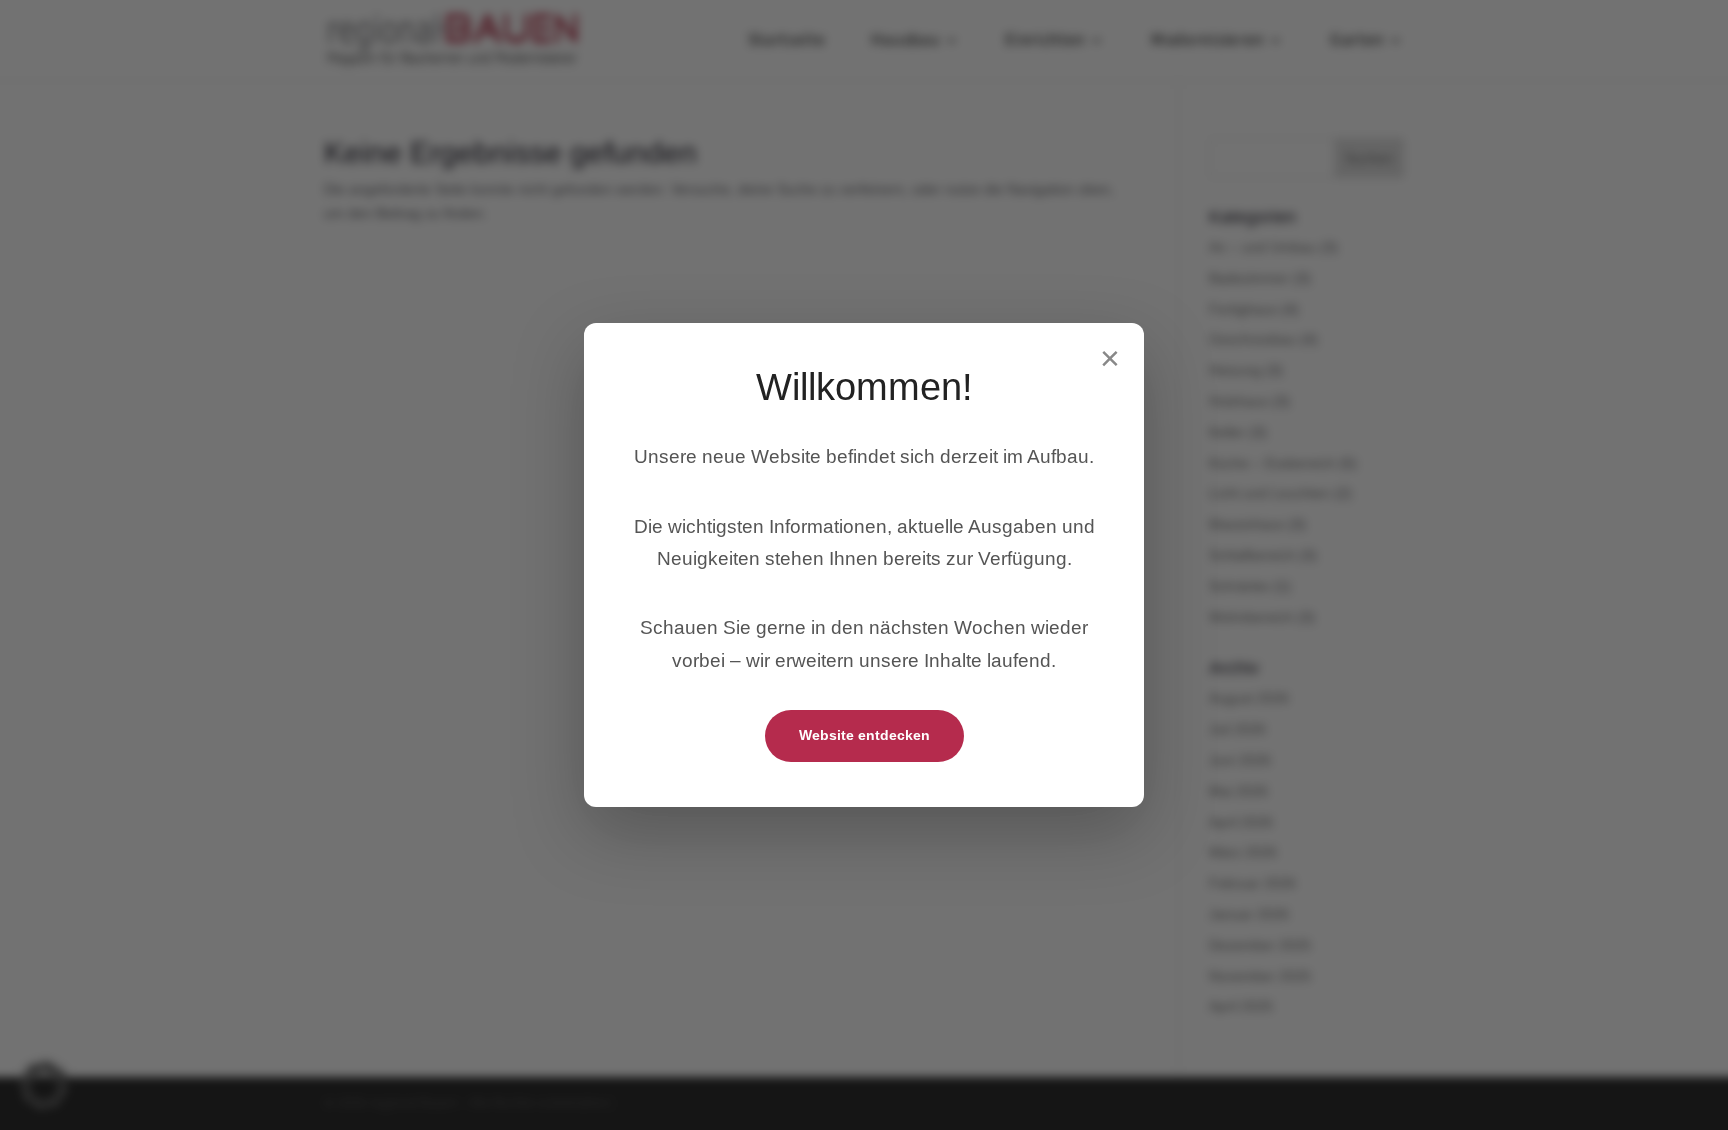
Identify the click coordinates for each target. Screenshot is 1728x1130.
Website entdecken (864, 735)
